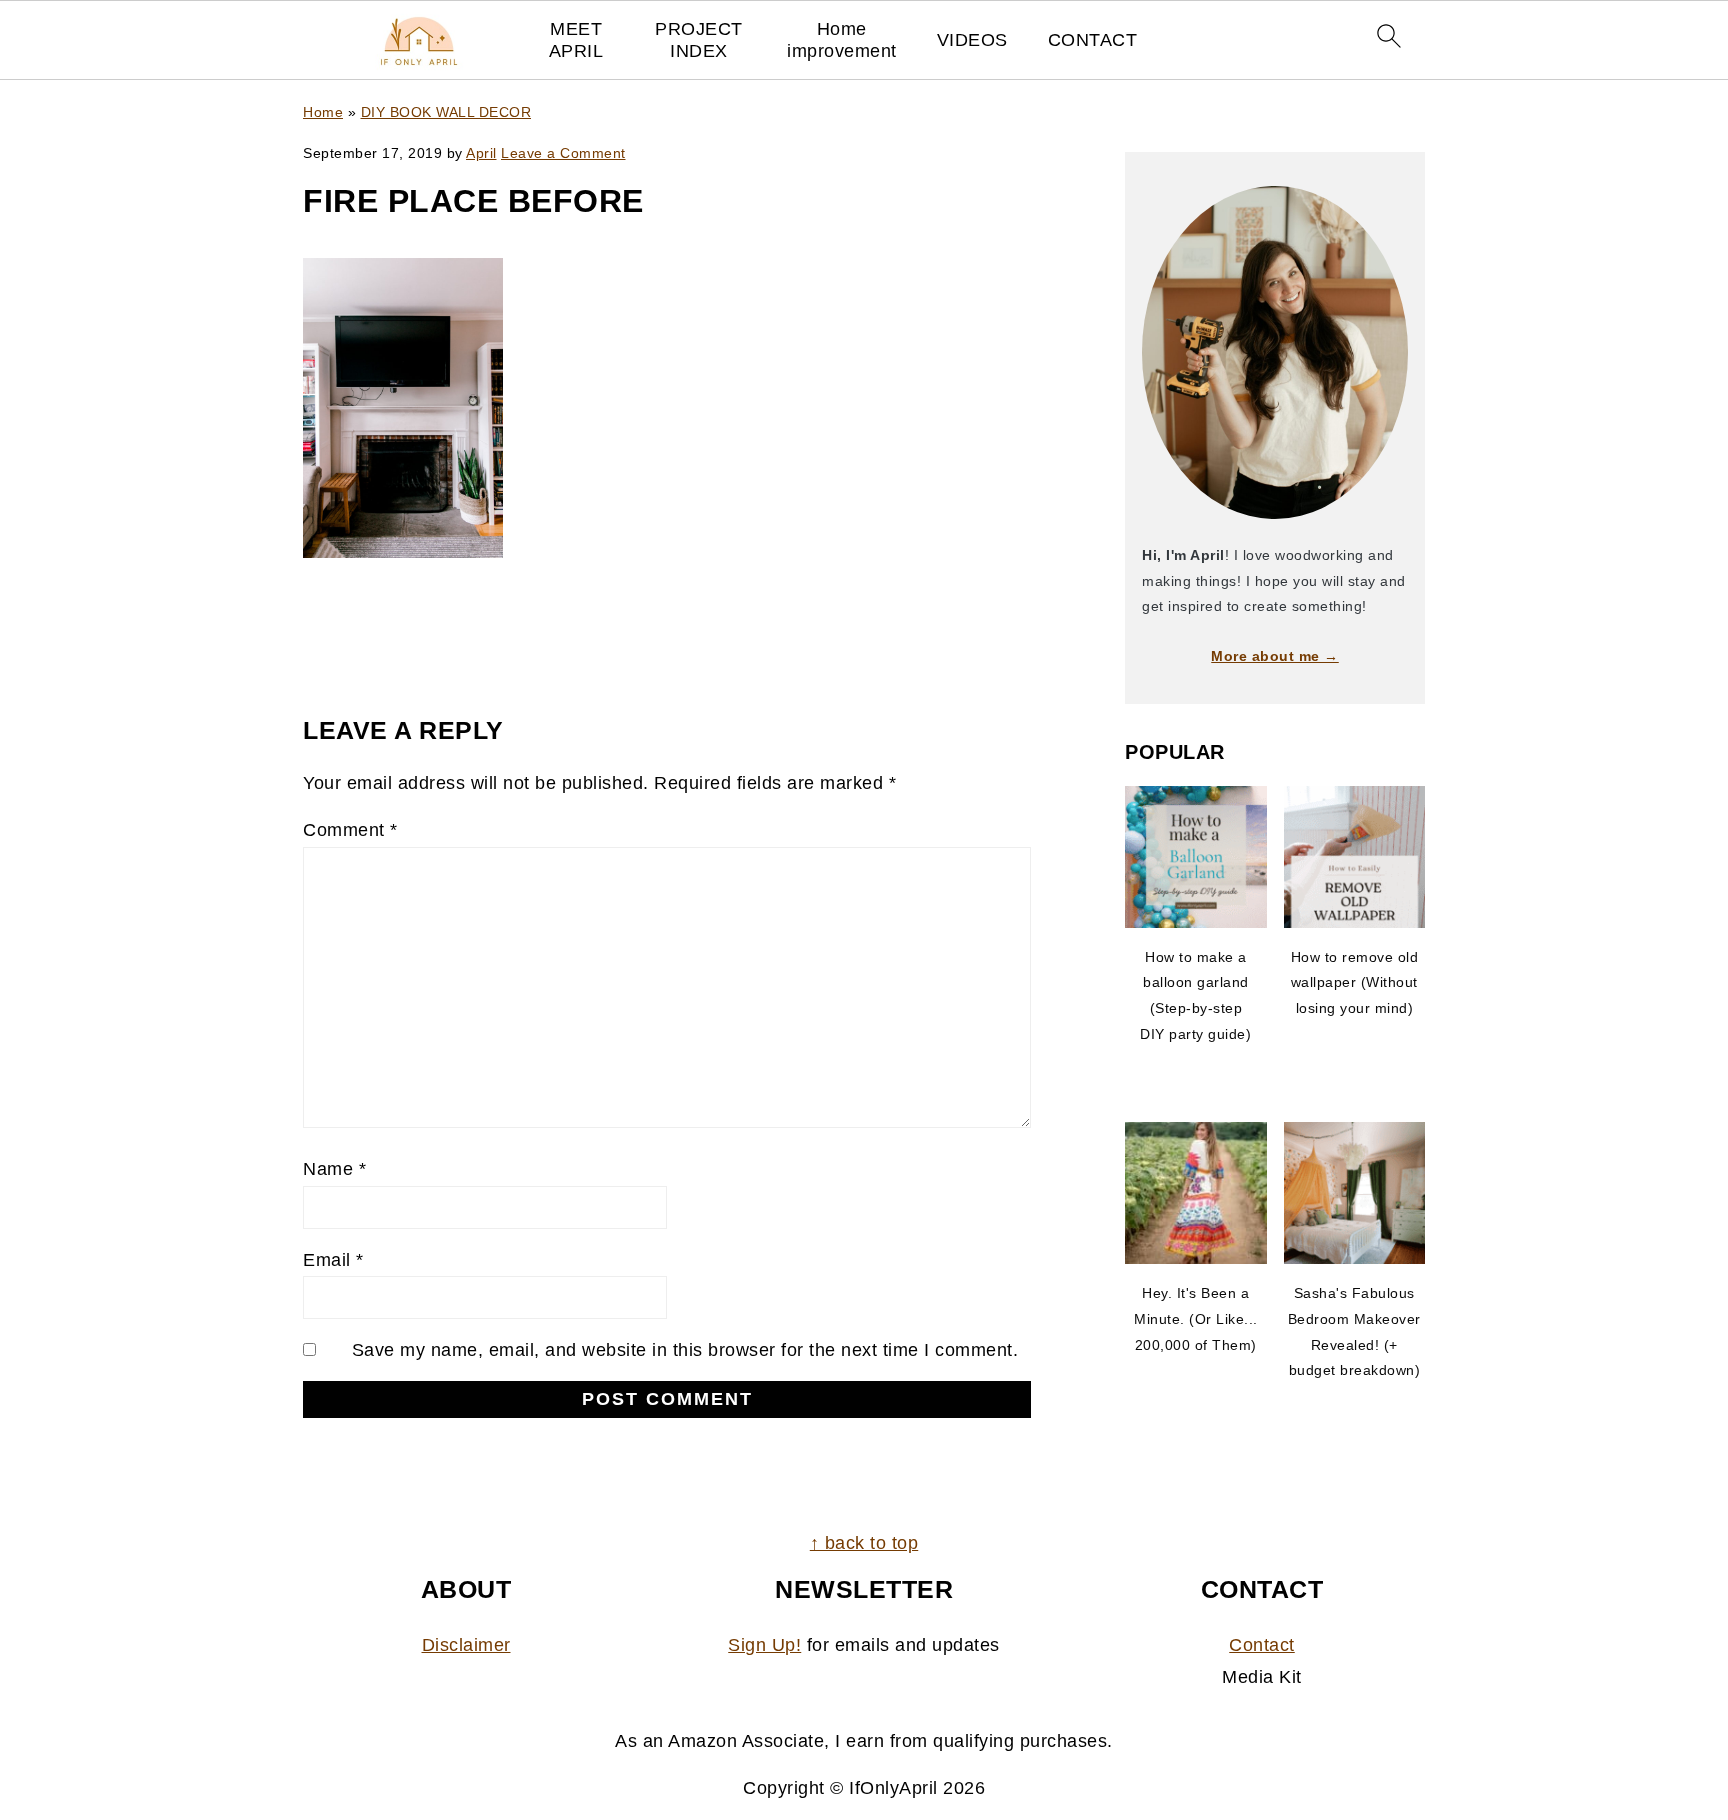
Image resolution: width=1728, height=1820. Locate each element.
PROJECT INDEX (699, 40)
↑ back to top (864, 1543)
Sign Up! (764, 1645)
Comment (350, 830)
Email (333, 1260)
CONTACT (1093, 40)
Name (334, 1169)
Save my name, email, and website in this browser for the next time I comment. (685, 1350)
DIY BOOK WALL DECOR (446, 112)
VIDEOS (972, 40)
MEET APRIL (576, 40)
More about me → (1275, 656)
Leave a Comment (563, 153)
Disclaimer (466, 1645)
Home (323, 112)
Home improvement (842, 40)
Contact (1262, 1645)
